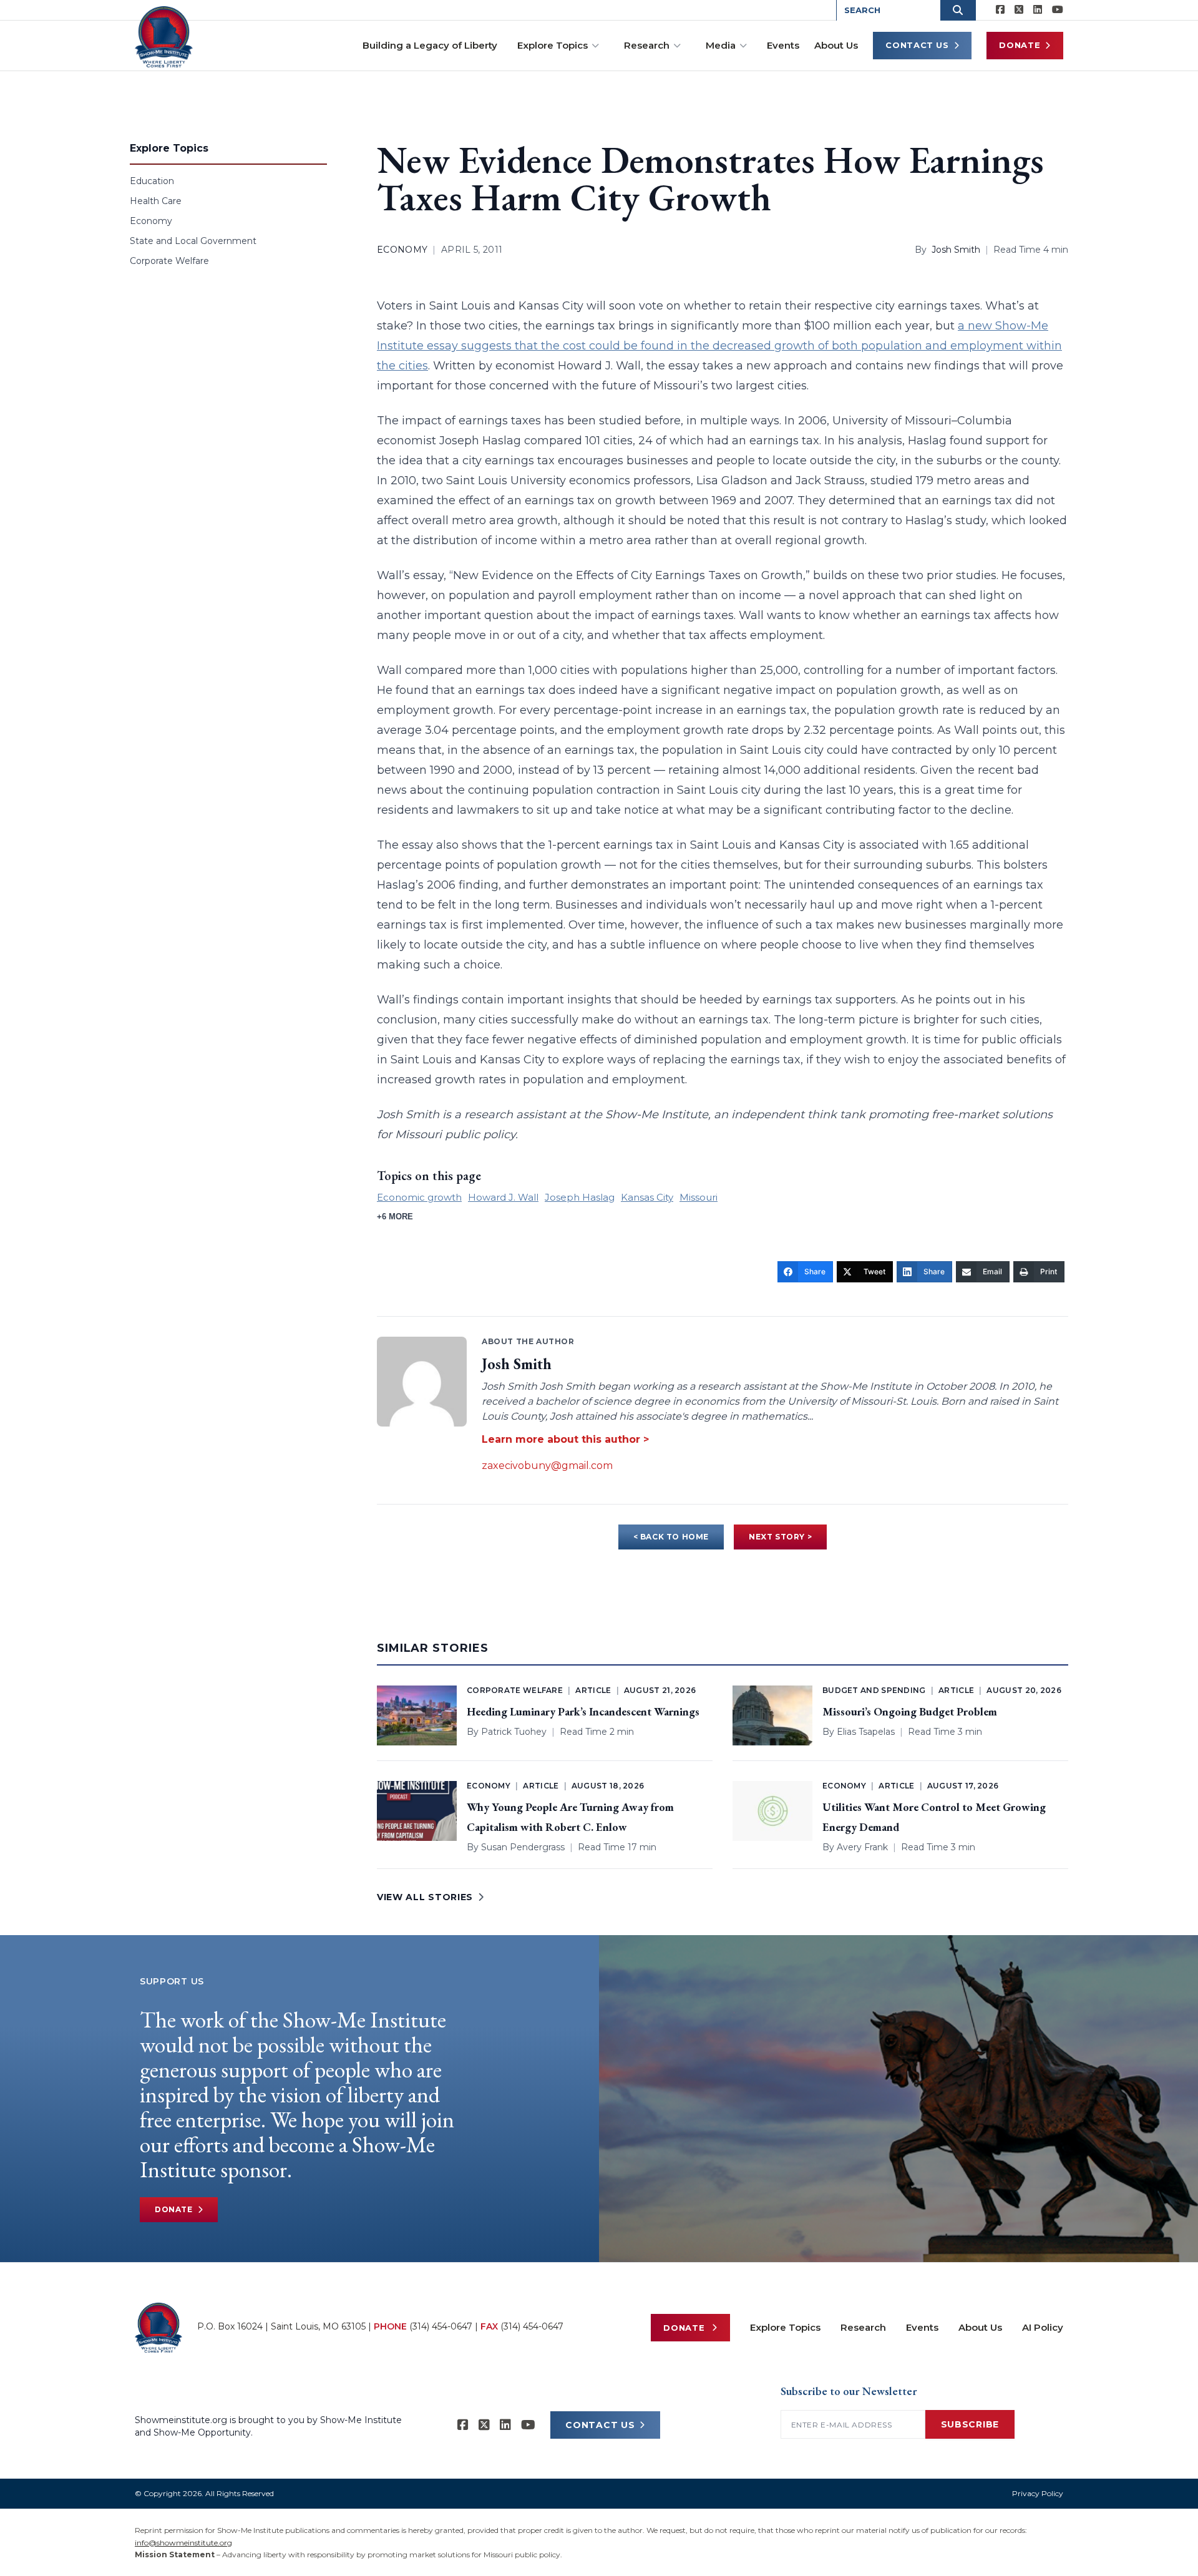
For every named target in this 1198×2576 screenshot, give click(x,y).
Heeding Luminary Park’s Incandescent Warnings (583, 1711)
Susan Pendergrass (523, 1847)
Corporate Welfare (169, 261)
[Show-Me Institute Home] (164, 37)
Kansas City (647, 1197)
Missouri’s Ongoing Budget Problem (910, 1711)
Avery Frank (862, 1847)
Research (647, 45)
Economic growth (419, 1197)
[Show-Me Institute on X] (1019, 10)
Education (152, 181)
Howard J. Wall (503, 1197)
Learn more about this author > (565, 1439)
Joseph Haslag (580, 1197)
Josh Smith (956, 250)
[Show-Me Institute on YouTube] (1058, 10)
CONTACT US (600, 2425)
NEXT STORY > (780, 1537)
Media (721, 45)
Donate (1020, 45)
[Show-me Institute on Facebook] (1000, 10)
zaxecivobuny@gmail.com (547, 1466)
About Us (836, 45)
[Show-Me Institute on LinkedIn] (1038, 10)
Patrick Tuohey (514, 1732)
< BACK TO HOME (671, 1537)
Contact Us (917, 45)
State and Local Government (193, 241)
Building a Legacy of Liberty (430, 45)
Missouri (699, 1197)
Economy (151, 221)
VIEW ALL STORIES (425, 1897)
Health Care (156, 201)
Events (783, 45)
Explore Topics (553, 45)
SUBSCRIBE (970, 2424)
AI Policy (1043, 2327)
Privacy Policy (1038, 2493)
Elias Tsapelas (866, 1732)
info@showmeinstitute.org (183, 2543)
